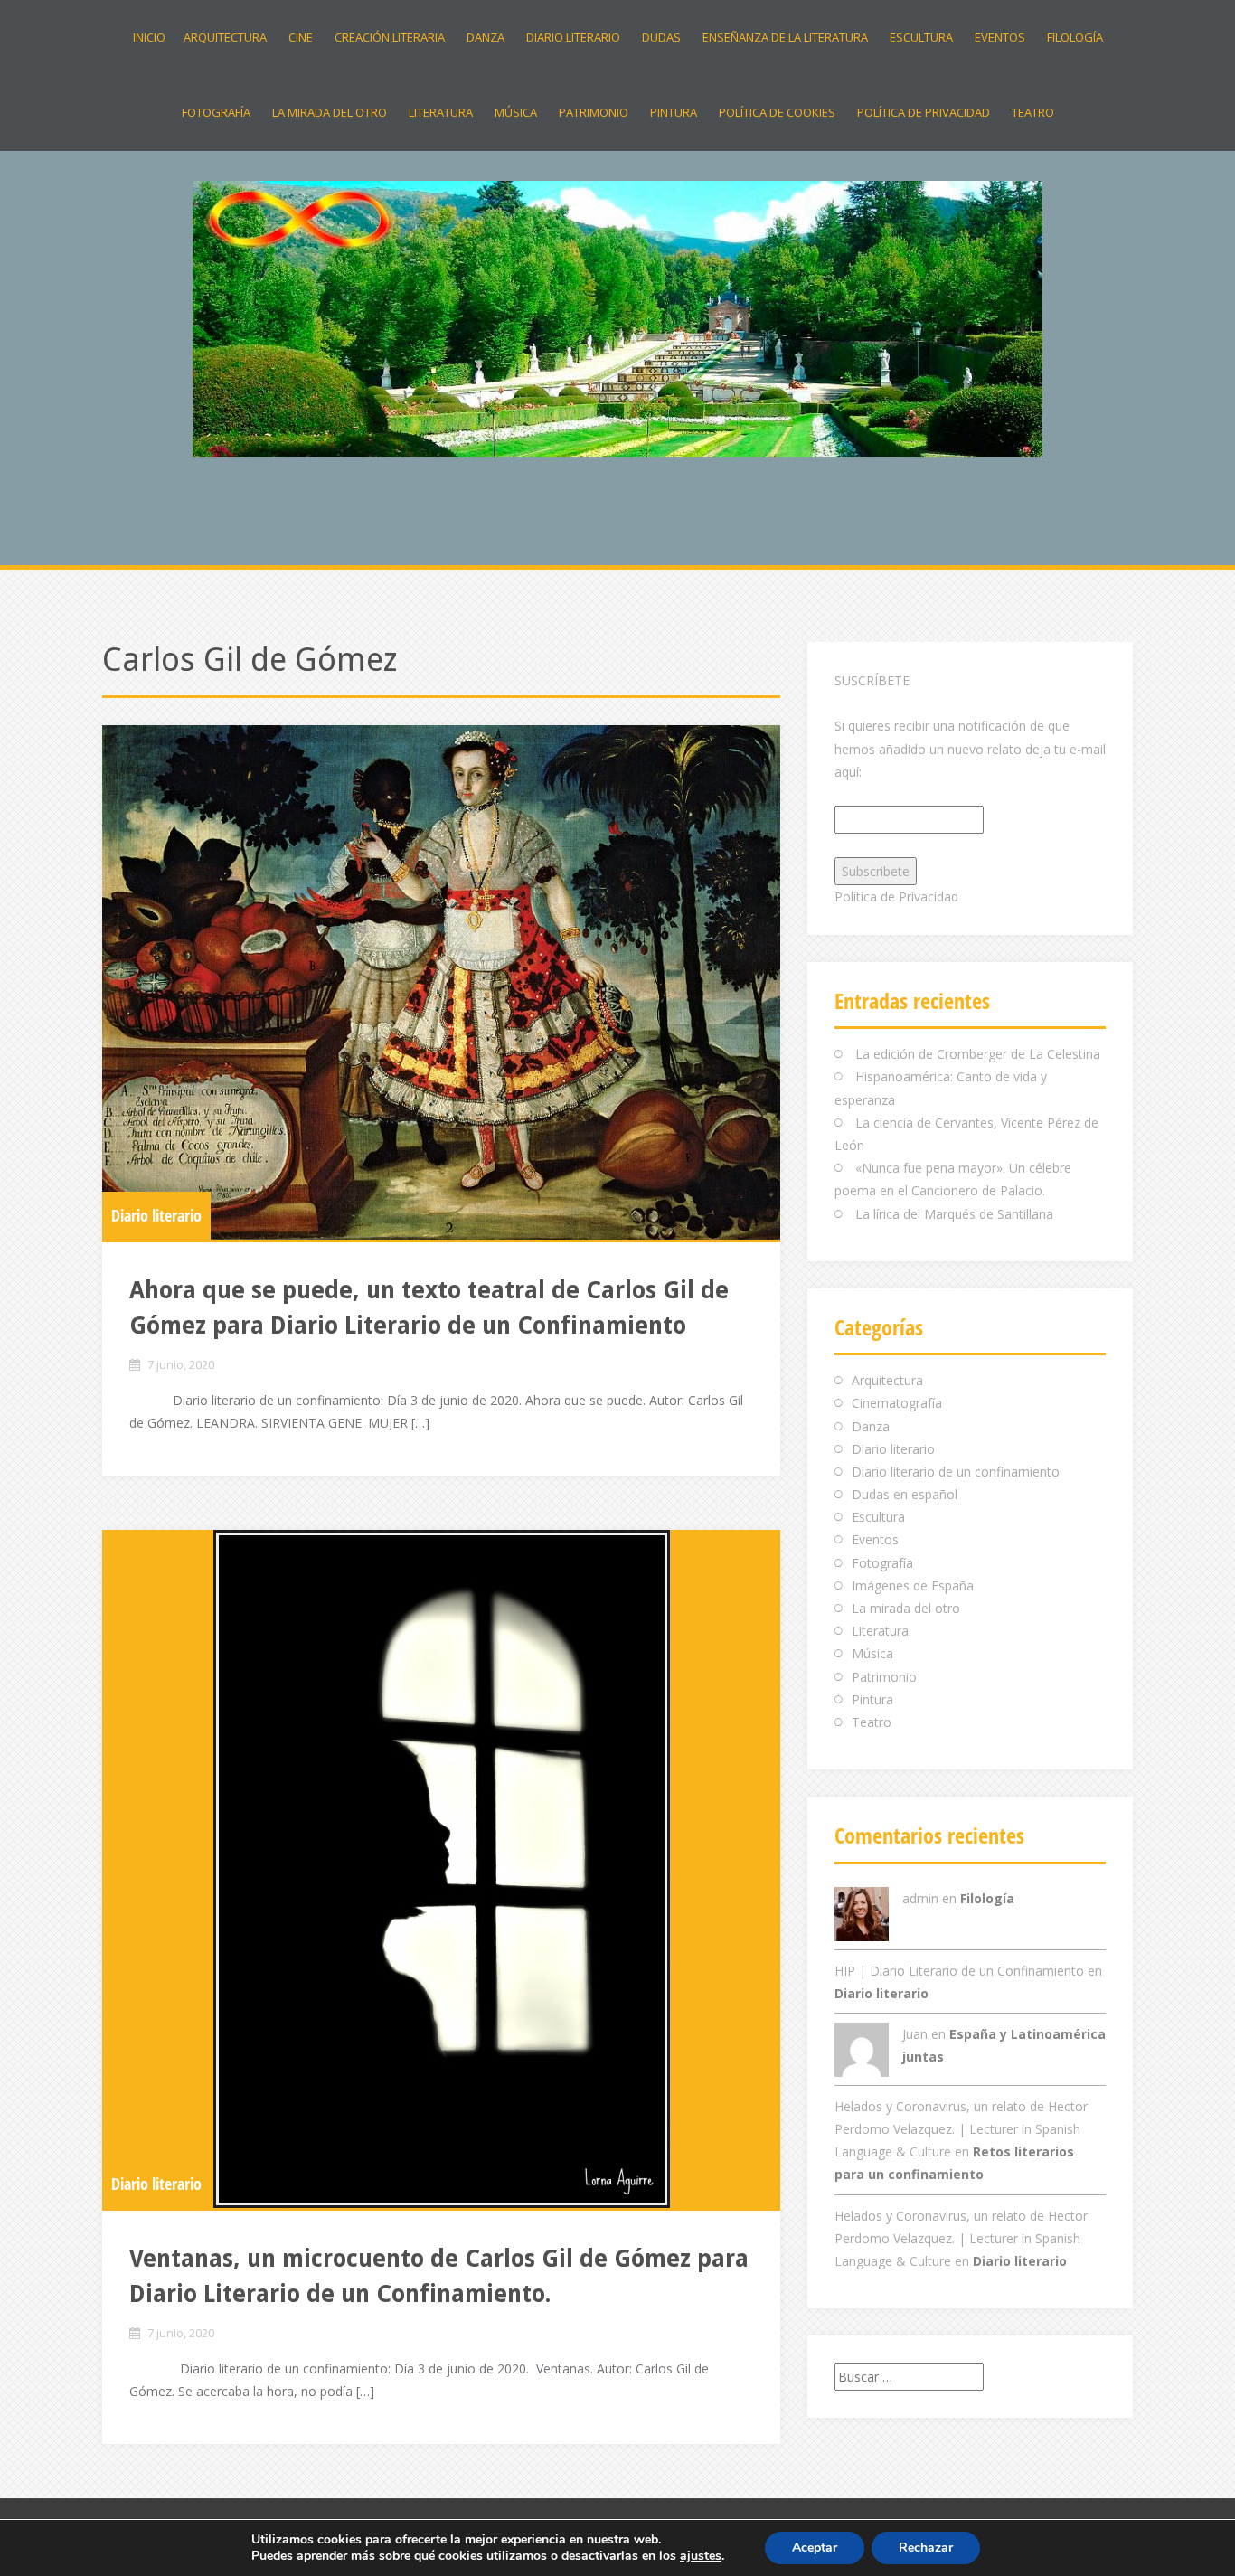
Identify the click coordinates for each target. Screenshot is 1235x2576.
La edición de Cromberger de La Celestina (980, 1054)
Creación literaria (390, 37)
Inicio (149, 37)
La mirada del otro (330, 112)
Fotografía (216, 112)
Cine (301, 37)
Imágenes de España (913, 1585)
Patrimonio (594, 112)
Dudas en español (905, 1494)
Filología (1075, 37)
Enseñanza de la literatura (785, 37)
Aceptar (815, 2548)
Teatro (1033, 112)
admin (920, 1898)
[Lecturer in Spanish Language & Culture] (617, 317)
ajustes (701, 2556)
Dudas (661, 37)
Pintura (674, 112)
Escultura (921, 37)
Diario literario (573, 37)
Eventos (1000, 37)
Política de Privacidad (924, 112)
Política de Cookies (777, 112)
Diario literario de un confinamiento (956, 1472)
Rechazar (926, 2548)
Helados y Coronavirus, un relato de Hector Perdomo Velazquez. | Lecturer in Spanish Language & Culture (961, 2129)
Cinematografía (897, 1403)
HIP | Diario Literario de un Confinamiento (959, 1971)
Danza (486, 37)
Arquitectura (225, 37)
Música (516, 112)
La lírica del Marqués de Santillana (954, 1214)
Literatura (441, 112)
